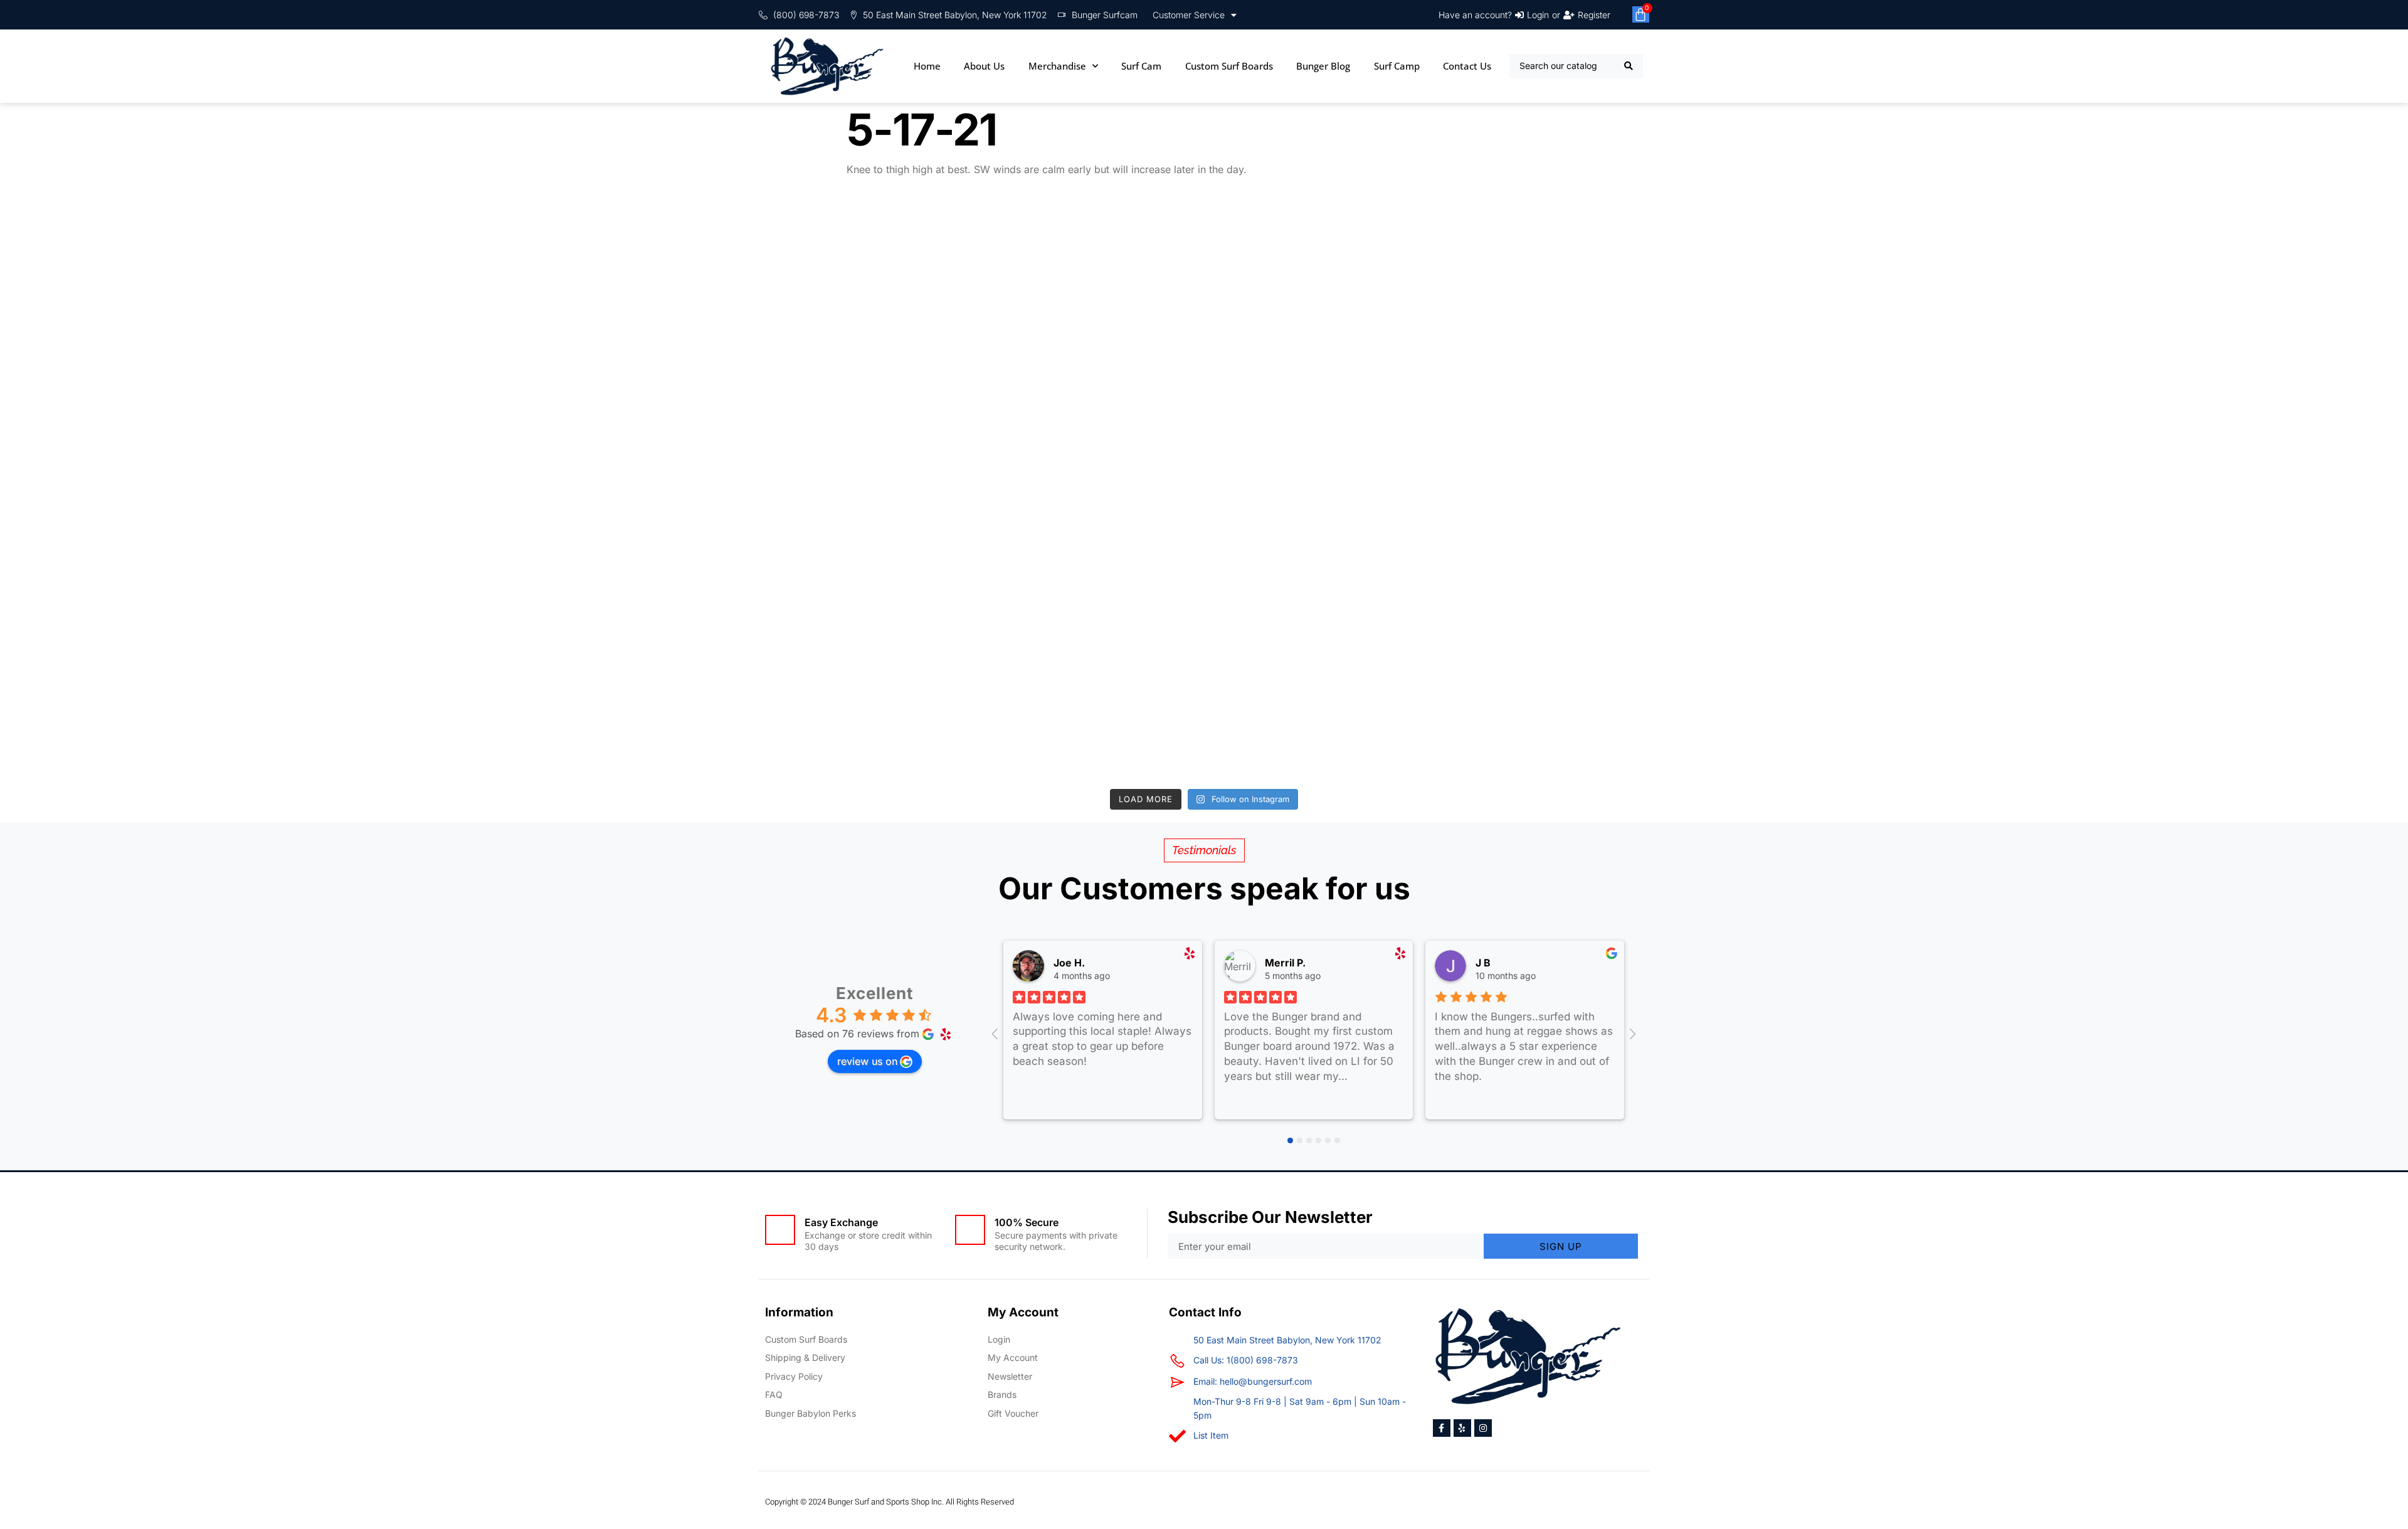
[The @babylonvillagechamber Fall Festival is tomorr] (2233, 489)
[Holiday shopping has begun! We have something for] (1890, 294)
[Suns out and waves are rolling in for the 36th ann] (1890, 489)
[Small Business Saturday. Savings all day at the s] (861, 294)
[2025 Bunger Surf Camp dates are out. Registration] (175, 489)
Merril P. (1285, 963)
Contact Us (1467, 66)
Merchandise (1057, 66)
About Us (984, 66)
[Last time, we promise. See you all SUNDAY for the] (175, 684)
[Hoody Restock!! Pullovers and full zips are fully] (1547, 489)
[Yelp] (1462, 1428)
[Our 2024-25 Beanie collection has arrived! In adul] (175, 294)
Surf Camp (1397, 66)
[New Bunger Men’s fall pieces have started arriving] (1204, 684)
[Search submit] (1629, 66)
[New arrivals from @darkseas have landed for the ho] (861, 489)
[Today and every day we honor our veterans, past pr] (518, 489)
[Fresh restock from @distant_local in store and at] (518, 684)
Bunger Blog (1323, 66)
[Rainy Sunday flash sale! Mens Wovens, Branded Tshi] (1547, 684)
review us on (867, 1061)
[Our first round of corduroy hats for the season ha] (2233, 294)
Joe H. (1069, 963)
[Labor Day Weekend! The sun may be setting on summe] (861, 684)
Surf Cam (1141, 66)
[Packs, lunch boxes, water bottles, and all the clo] (1890, 684)
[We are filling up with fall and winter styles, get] (1204, 489)
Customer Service (1189, 15)
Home (927, 66)
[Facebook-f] (1442, 1428)
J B (1483, 963)
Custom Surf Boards (1229, 66)
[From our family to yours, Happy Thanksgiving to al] (1204, 294)
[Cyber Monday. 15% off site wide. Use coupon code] (518, 294)
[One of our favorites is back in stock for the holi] (1547, 294)
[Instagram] (1483, 1428)
